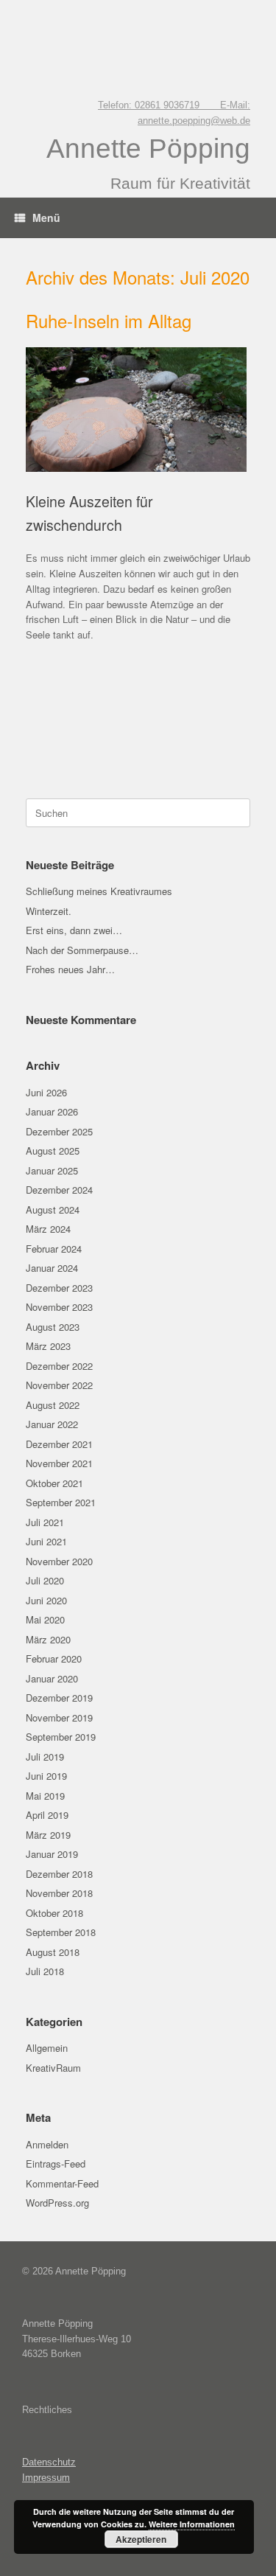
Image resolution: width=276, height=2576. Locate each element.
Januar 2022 (52, 1424)
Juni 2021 (46, 1541)
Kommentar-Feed (62, 2183)
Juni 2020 (46, 1600)
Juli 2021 (45, 1522)
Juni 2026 (46, 1092)
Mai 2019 (45, 1796)
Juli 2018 (45, 1971)
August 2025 (53, 1151)
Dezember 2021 (59, 1444)
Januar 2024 (52, 1268)
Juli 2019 (45, 1757)
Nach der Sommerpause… (82, 950)
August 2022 (53, 1405)
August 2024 (53, 1209)
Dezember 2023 (59, 1288)
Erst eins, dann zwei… (74, 930)
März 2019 (48, 1835)
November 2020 (59, 1561)
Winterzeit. (49, 911)
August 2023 (53, 1327)
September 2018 (61, 1932)
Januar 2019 (52, 1854)
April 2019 (47, 1815)
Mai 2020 (45, 1619)
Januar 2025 (52, 1170)
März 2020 (48, 1639)
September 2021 (61, 1502)
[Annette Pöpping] (138, 38)
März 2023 (48, 1346)
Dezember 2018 (59, 1874)
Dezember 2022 (59, 1366)
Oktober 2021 (54, 1483)
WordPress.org (57, 2203)
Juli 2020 (45, 1580)
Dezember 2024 (59, 1190)
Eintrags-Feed (56, 2164)
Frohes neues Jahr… (70, 969)
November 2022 (59, 1385)
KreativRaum (53, 2068)
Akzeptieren (141, 2539)
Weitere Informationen (192, 2524)
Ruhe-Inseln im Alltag (109, 320)
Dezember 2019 (59, 1698)
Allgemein (47, 2048)
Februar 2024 (54, 1249)
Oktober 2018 (54, 1913)
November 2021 (59, 1463)
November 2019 (59, 1717)
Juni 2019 (46, 1776)
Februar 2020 (54, 1658)
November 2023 (59, 1307)
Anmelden (47, 2144)
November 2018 (59, 1893)
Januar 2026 (52, 1111)
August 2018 (53, 1952)
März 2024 (48, 1229)
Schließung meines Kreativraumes (99, 891)
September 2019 (61, 1737)
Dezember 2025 (59, 1131)
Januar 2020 (52, 1678)
